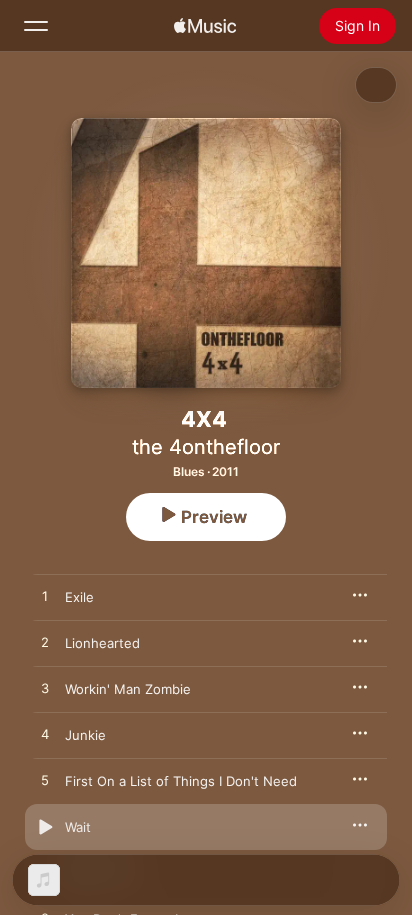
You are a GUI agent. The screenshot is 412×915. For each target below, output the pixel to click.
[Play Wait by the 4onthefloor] (45, 827)
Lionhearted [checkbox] (102, 643)
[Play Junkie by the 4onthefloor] (45, 735)
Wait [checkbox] (78, 827)
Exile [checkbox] (79, 597)
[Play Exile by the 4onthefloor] (45, 597)
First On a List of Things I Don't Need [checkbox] (181, 781)
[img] (205, 26)
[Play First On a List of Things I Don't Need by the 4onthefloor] (45, 781)
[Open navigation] (36, 26)
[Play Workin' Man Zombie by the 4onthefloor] (45, 689)
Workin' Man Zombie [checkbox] (128, 689)
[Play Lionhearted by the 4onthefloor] (45, 643)
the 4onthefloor (206, 447)
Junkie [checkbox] (85, 735)
